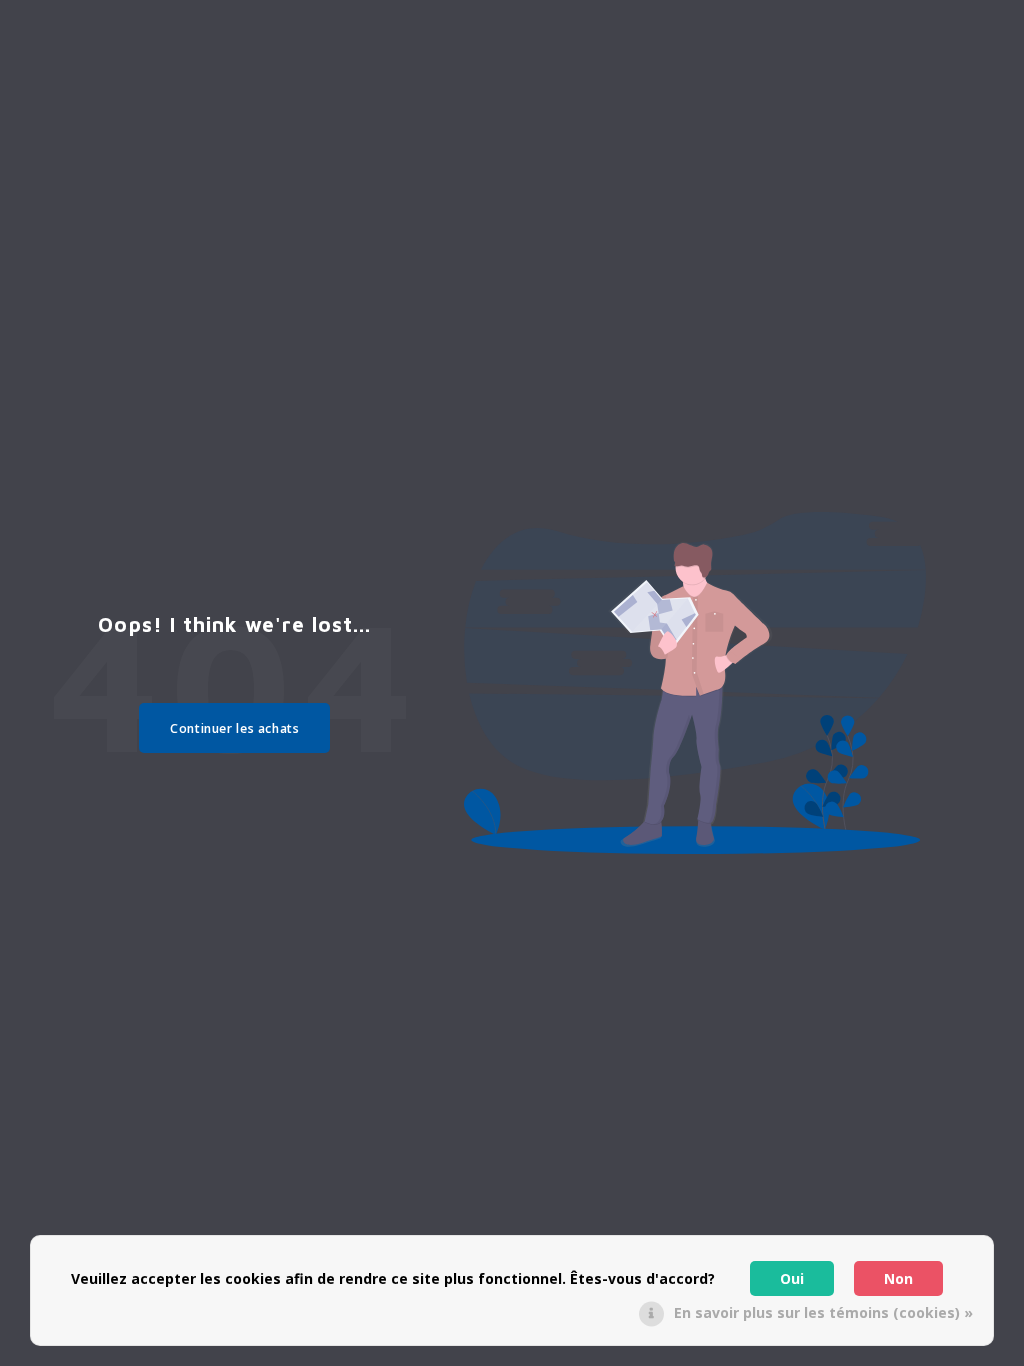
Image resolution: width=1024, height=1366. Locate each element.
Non (898, 1278)
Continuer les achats (234, 728)
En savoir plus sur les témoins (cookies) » (823, 1312)
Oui (792, 1278)
